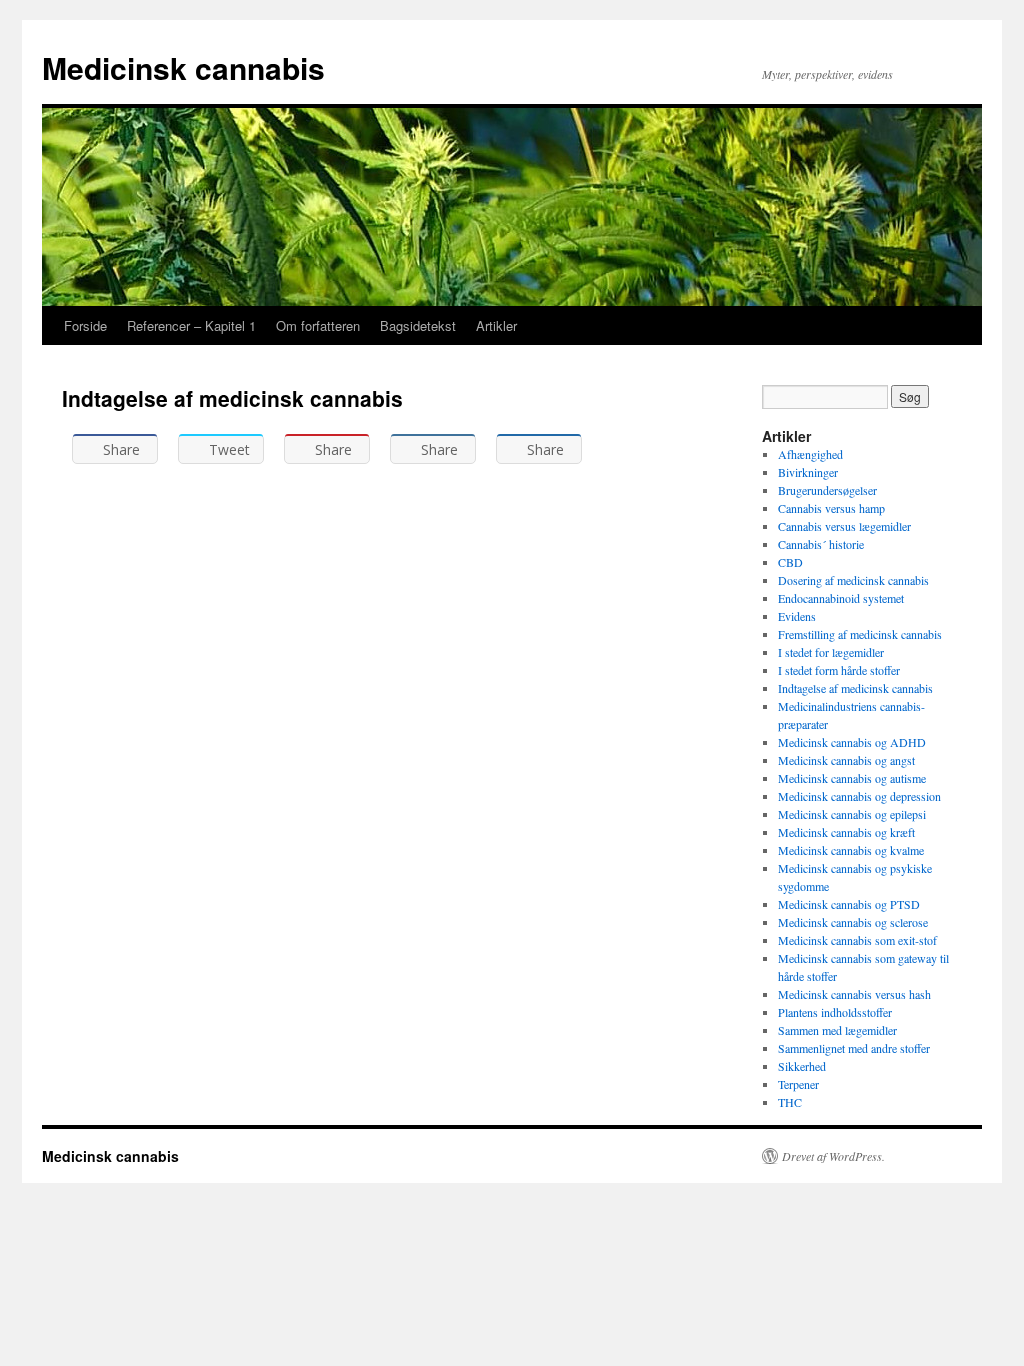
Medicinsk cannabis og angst (846, 760)
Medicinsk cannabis (183, 67)
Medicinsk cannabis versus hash (854, 994)
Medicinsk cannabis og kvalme (851, 850)
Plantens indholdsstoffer (835, 1012)
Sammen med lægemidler (837, 1030)
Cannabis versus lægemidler (844, 526)
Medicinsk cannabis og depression (859, 796)
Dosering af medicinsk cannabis (853, 580)
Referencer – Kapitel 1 (191, 325)
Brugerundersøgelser (827, 490)
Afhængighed (810, 454)
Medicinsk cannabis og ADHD (852, 742)
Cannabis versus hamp (831, 508)
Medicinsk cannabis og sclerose (853, 922)
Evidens (797, 616)
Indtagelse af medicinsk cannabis (855, 688)
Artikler (496, 325)
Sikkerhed (802, 1066)
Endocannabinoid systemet (841, 598)
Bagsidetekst (418, 325)
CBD (790, 562)
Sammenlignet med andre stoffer (854, 1048)
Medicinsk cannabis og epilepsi (852, 814)
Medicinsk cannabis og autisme (852, 778)
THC (790, 1102)
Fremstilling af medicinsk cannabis (860, 634)
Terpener (798, 1084)
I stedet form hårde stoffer (839, 670)
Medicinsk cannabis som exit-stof (857, 940)
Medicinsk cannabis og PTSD (849, 904)
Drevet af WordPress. (833, 1156)
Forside (85, 325)
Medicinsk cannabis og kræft (846, 832)
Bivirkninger (808, 472)
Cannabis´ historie (821, 544)
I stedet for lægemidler (831, 652)
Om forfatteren (318, 325)
